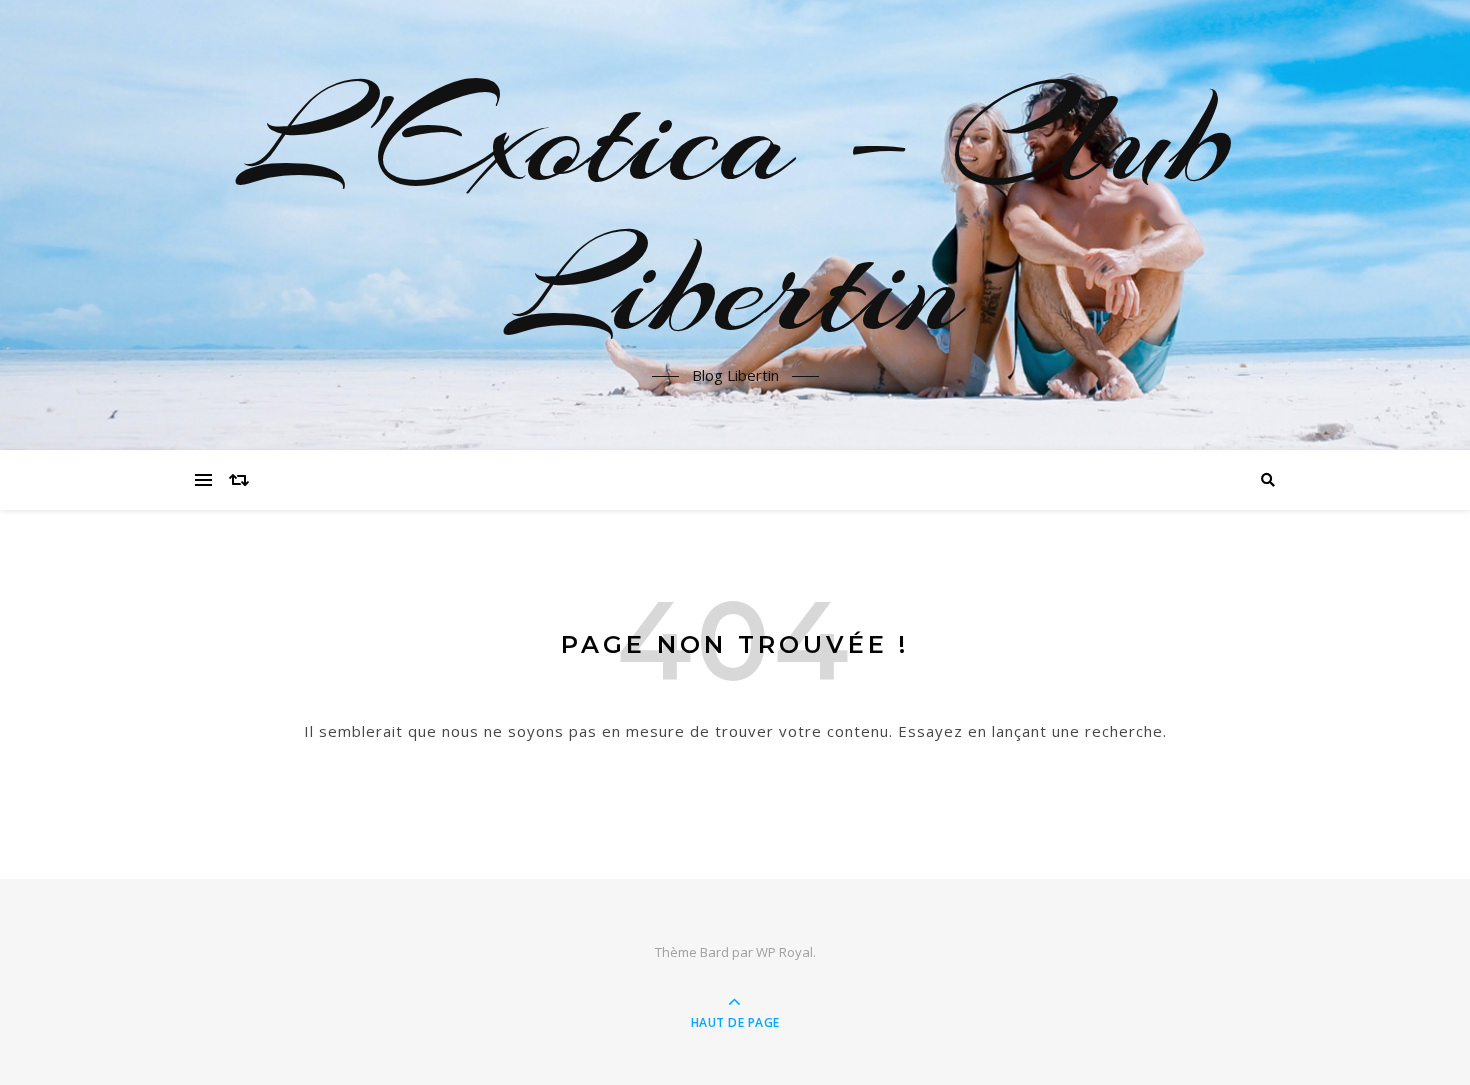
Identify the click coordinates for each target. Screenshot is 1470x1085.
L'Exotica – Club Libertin (735, 213)
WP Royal (784, 952)
